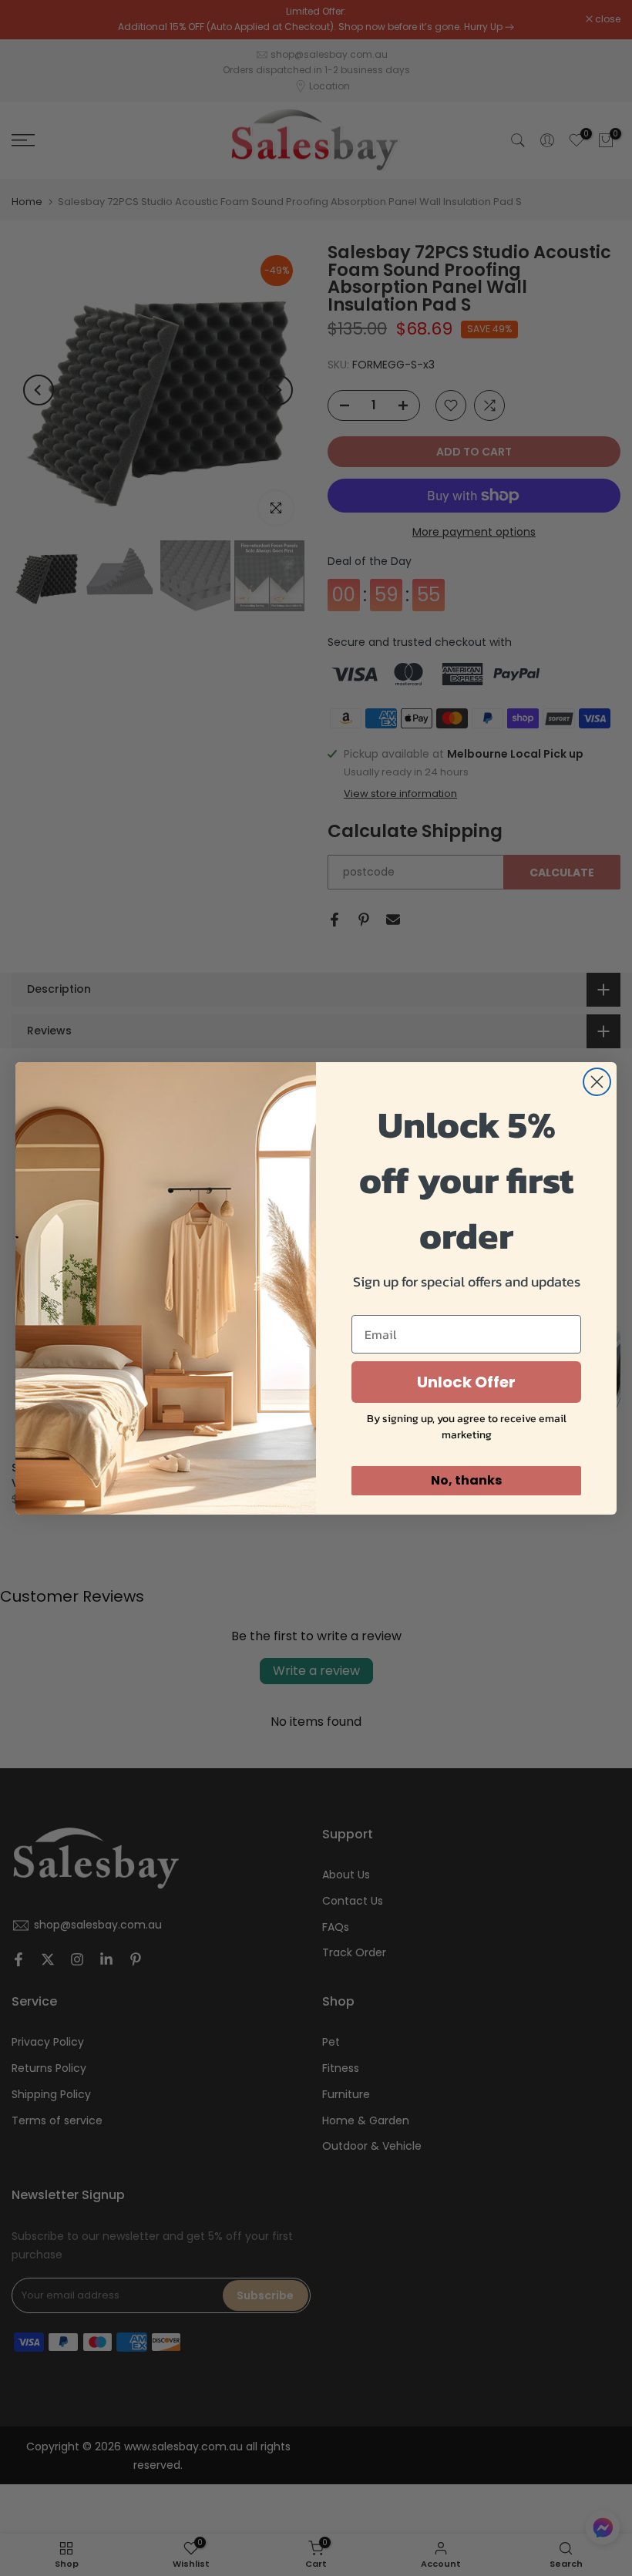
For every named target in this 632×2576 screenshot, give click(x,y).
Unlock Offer (466, 1382)
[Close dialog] (597, 1082)
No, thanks (466, 1480)
